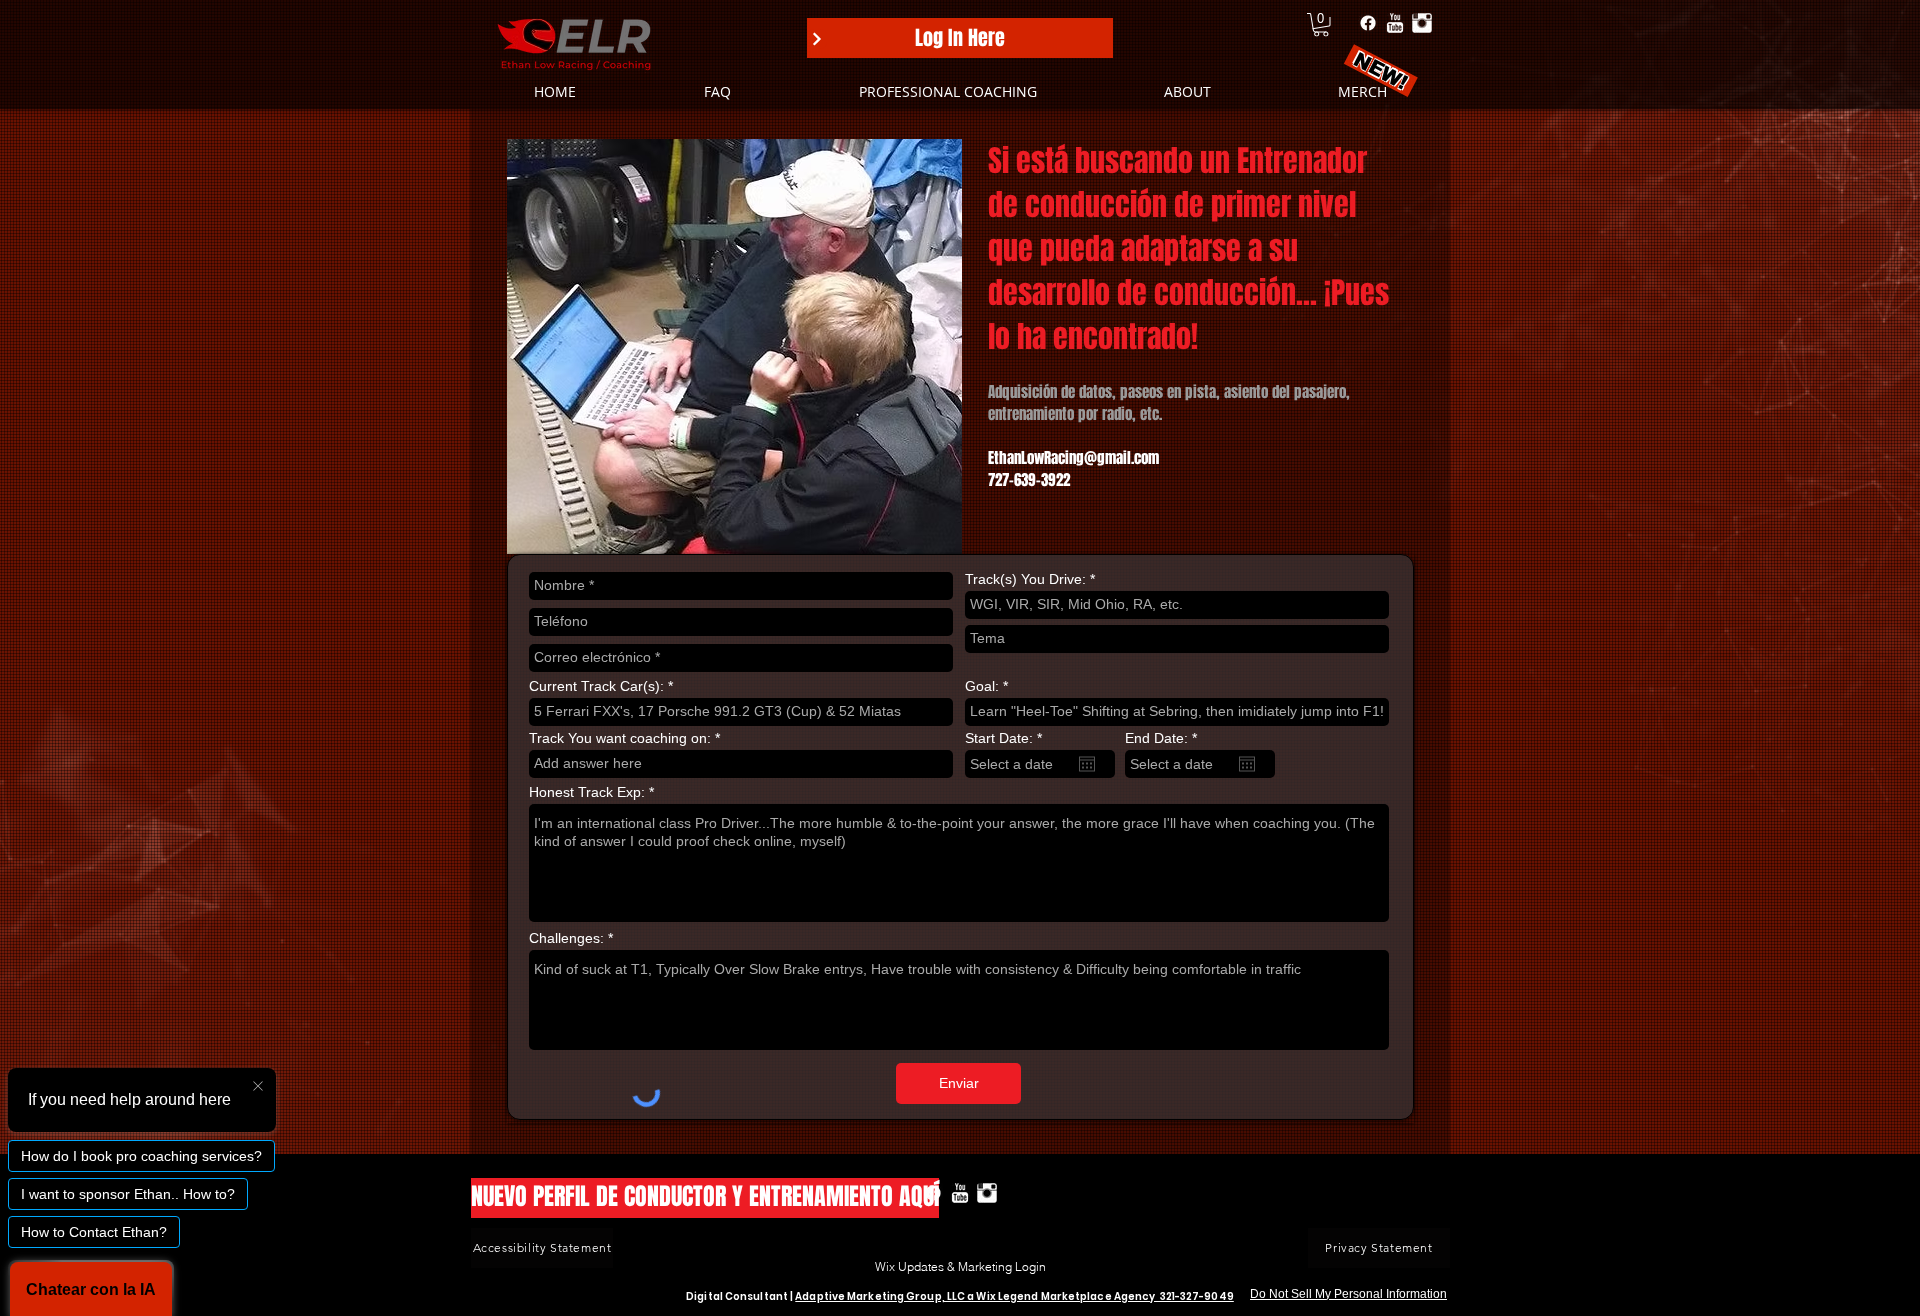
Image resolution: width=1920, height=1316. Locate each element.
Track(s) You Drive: (1025, 579)
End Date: (1164, 738)
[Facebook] (1368, 23)
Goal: (982, 686)
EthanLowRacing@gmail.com (1073, 458)
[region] (1881, 1258)
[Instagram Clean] (1422, 23)
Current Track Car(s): (596, 686)
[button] (1321, 25)
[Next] (817, 39)
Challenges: (566, 938)
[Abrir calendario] (1087, 764)
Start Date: (1007, 738)
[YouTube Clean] (1395, 23)
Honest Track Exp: (587, 792)
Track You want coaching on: (620, 738)
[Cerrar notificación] (258, 1087)
